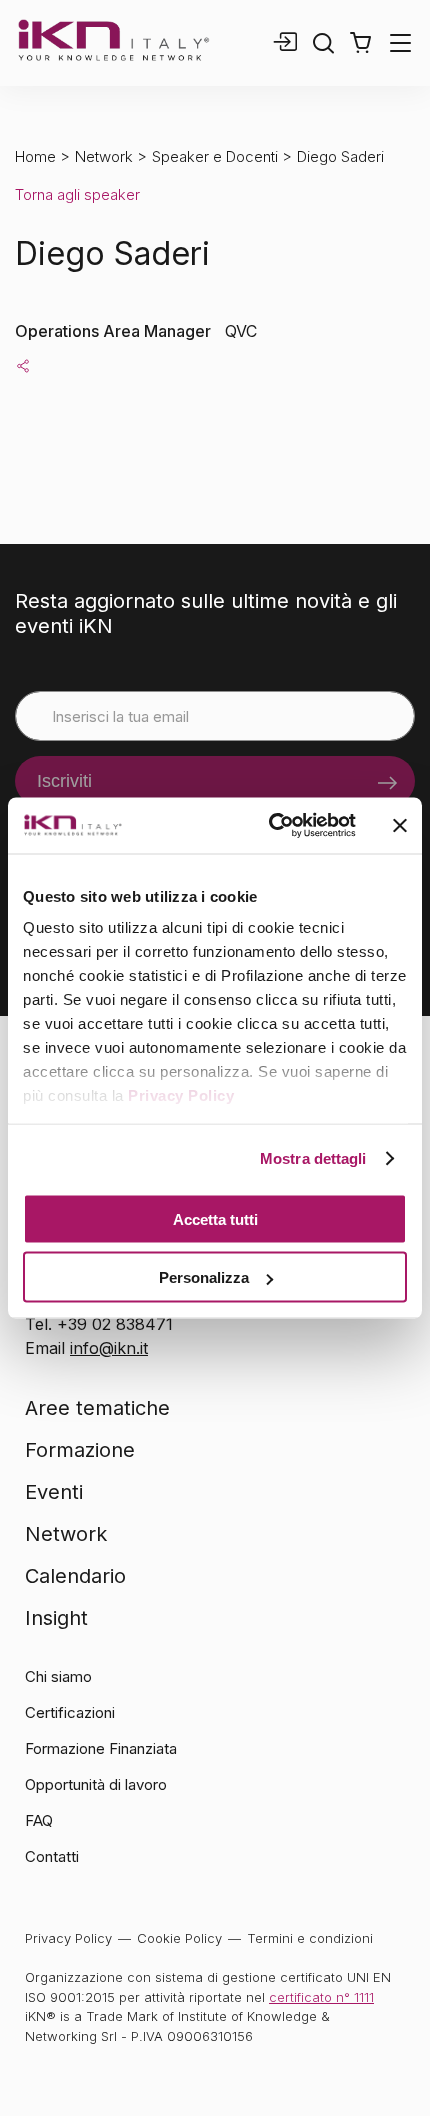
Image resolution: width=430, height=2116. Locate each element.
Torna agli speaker (77, 194)
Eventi (54, 1492)
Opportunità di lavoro (96, 1784)
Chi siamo (58, 1676)
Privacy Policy (181, 1095)
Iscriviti (64, 781)
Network (104, 156)
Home (35, 156)
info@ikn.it (109, 1348)
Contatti (52, 1856)
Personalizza (204, 1277)
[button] (360, 43)
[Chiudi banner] (400, 825)
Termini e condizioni (310, 1938)
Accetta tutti (215, 1218)
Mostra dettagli (313, 1158)
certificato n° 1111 (321, 1997)
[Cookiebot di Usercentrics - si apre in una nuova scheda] (270, 826)
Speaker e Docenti (215, 156)
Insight (56, 1618)
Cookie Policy (179, 1938)
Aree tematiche (97, 1408)
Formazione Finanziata (101, 1748)
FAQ (39, 1820)
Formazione (80, 1450)
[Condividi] (23, 365)
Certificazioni (70, 1712)
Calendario (75, 1576)
